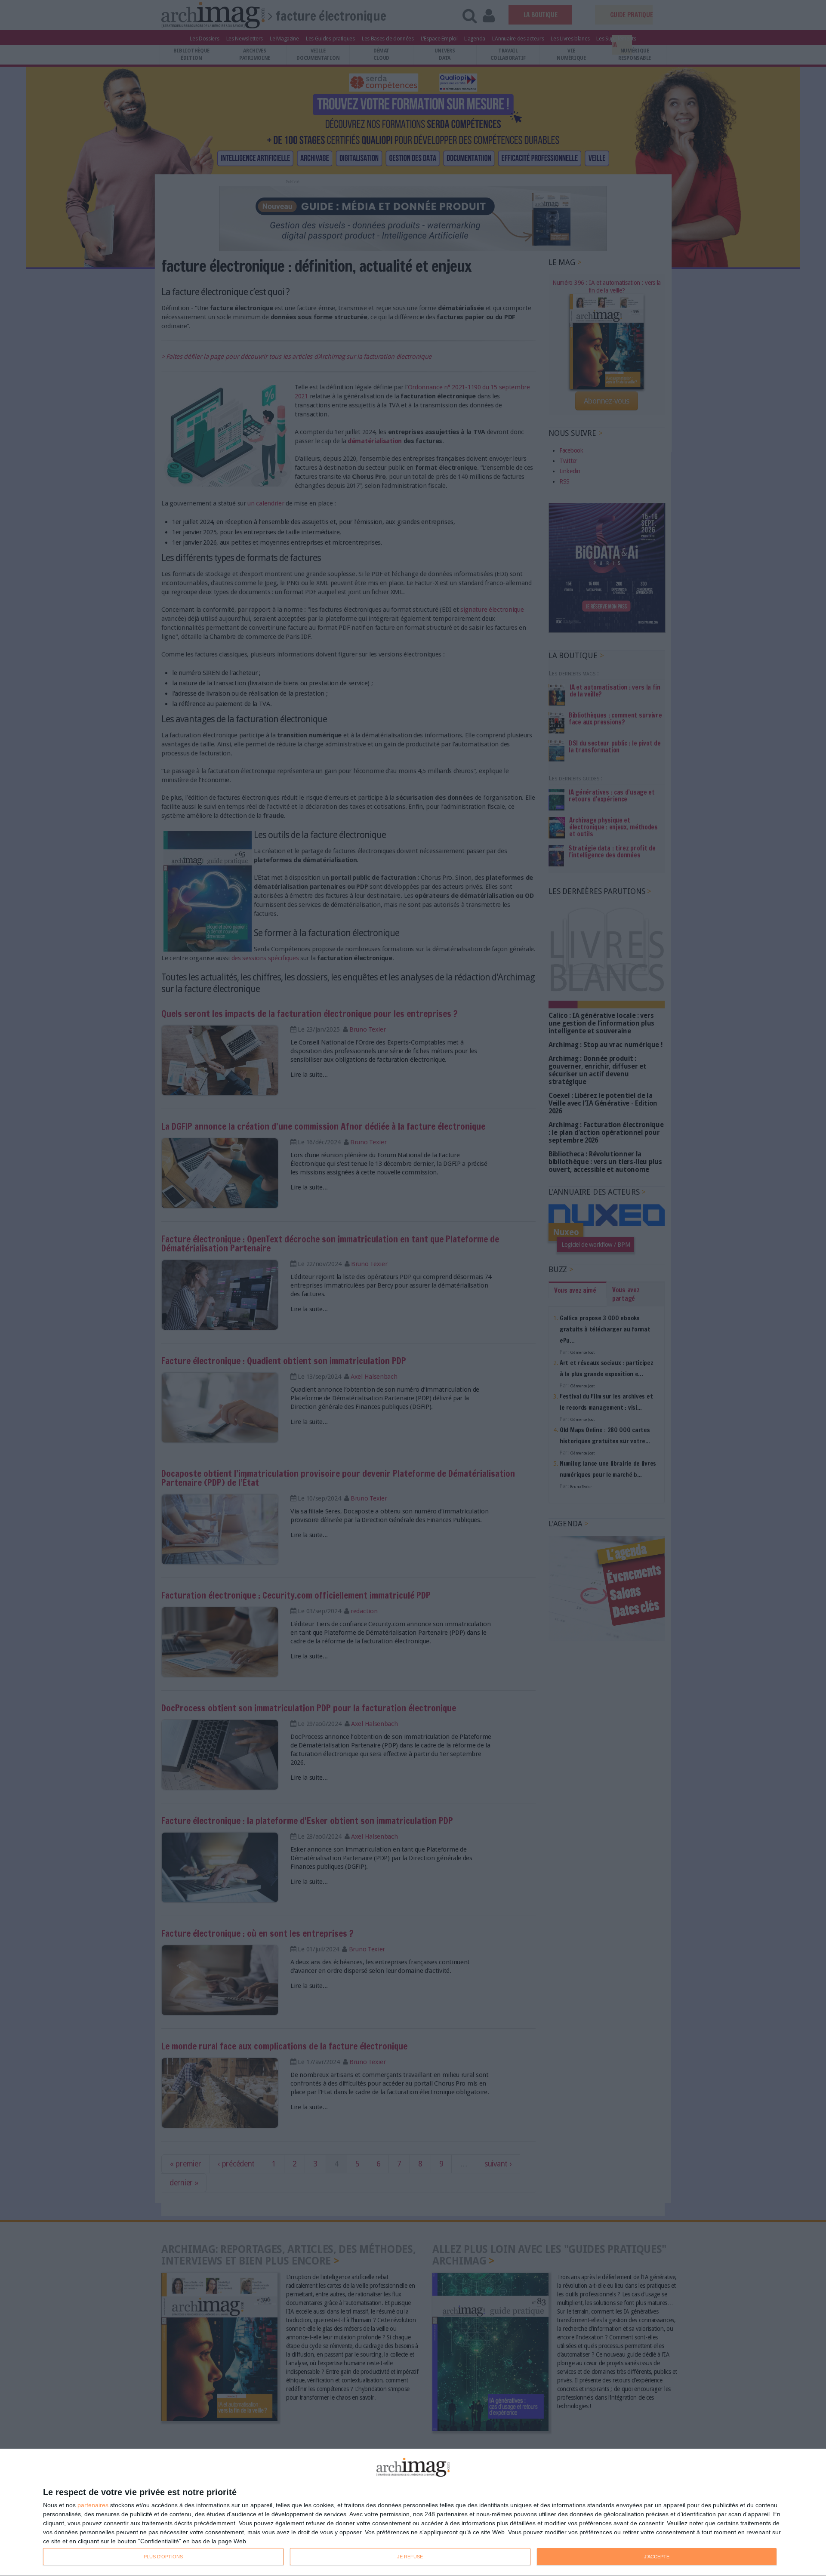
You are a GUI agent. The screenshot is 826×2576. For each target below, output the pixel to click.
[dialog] (413, 2513)
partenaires (93, 2505)
